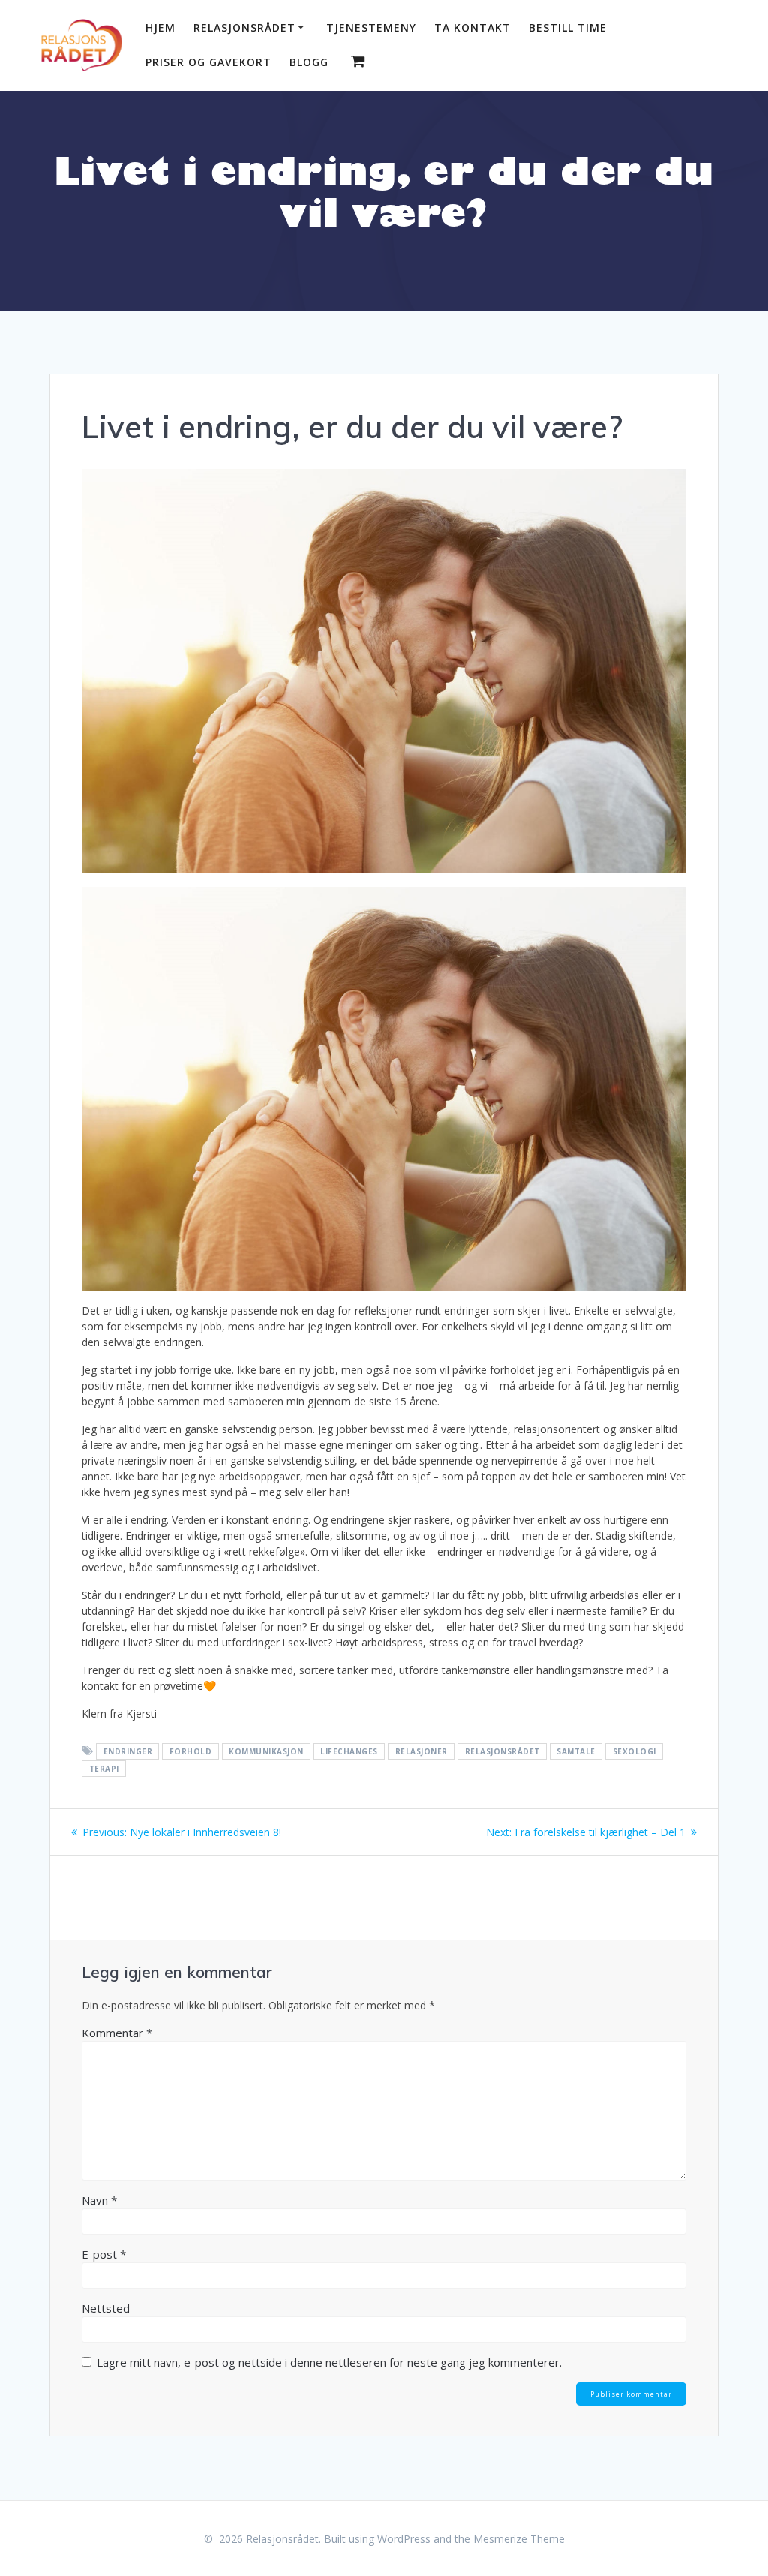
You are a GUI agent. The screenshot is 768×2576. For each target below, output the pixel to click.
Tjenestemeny (371, 27)
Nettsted (106, 2308)
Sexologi (634, 1751)
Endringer (128, 1751)
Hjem (160, 27)
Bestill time (568, 27)
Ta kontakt (472, 27)
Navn (99, 2200)
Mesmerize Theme (519, 2539)
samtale (576, 1751)
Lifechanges (349, 1751)
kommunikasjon (266, 1751)
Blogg (309, 62)
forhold (191, 1751)
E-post (104, 2254)
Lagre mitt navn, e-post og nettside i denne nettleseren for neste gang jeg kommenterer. (329, 2362)
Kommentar (117, 2033)
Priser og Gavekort (208, 62)
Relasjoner (421, 1751)
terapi (104, 1769)
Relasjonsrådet (244, 27)
